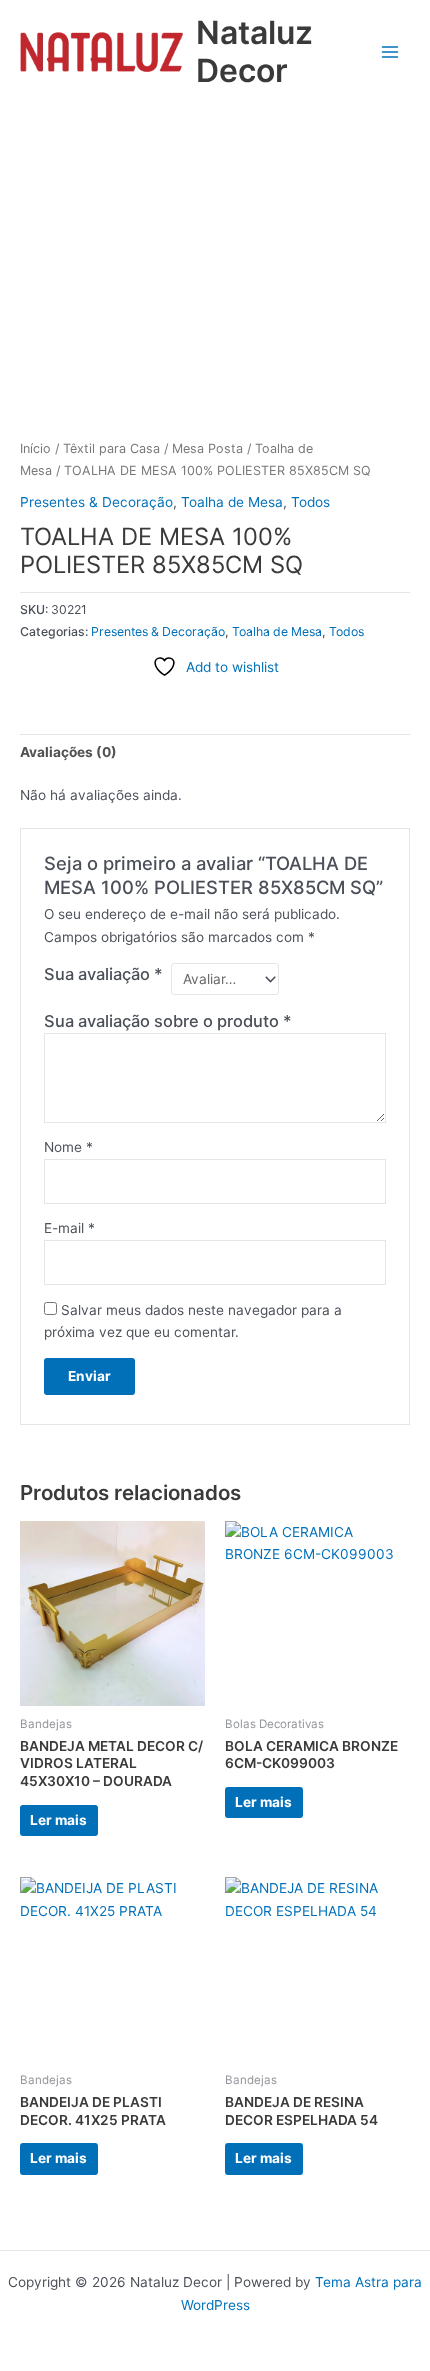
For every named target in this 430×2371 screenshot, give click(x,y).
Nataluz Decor (254, 51)
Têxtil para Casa (111, 448)
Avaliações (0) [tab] (68, 752)
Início (35, 448)
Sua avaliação (103, 974)
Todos (310, 502)
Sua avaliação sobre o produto (168, 1021)
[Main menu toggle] (390, 51)
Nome (68, 1147)
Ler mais (58, 1820)
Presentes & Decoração (96, 502)
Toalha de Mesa (232, 502)
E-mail (69, 1228)
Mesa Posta (207, 448)
